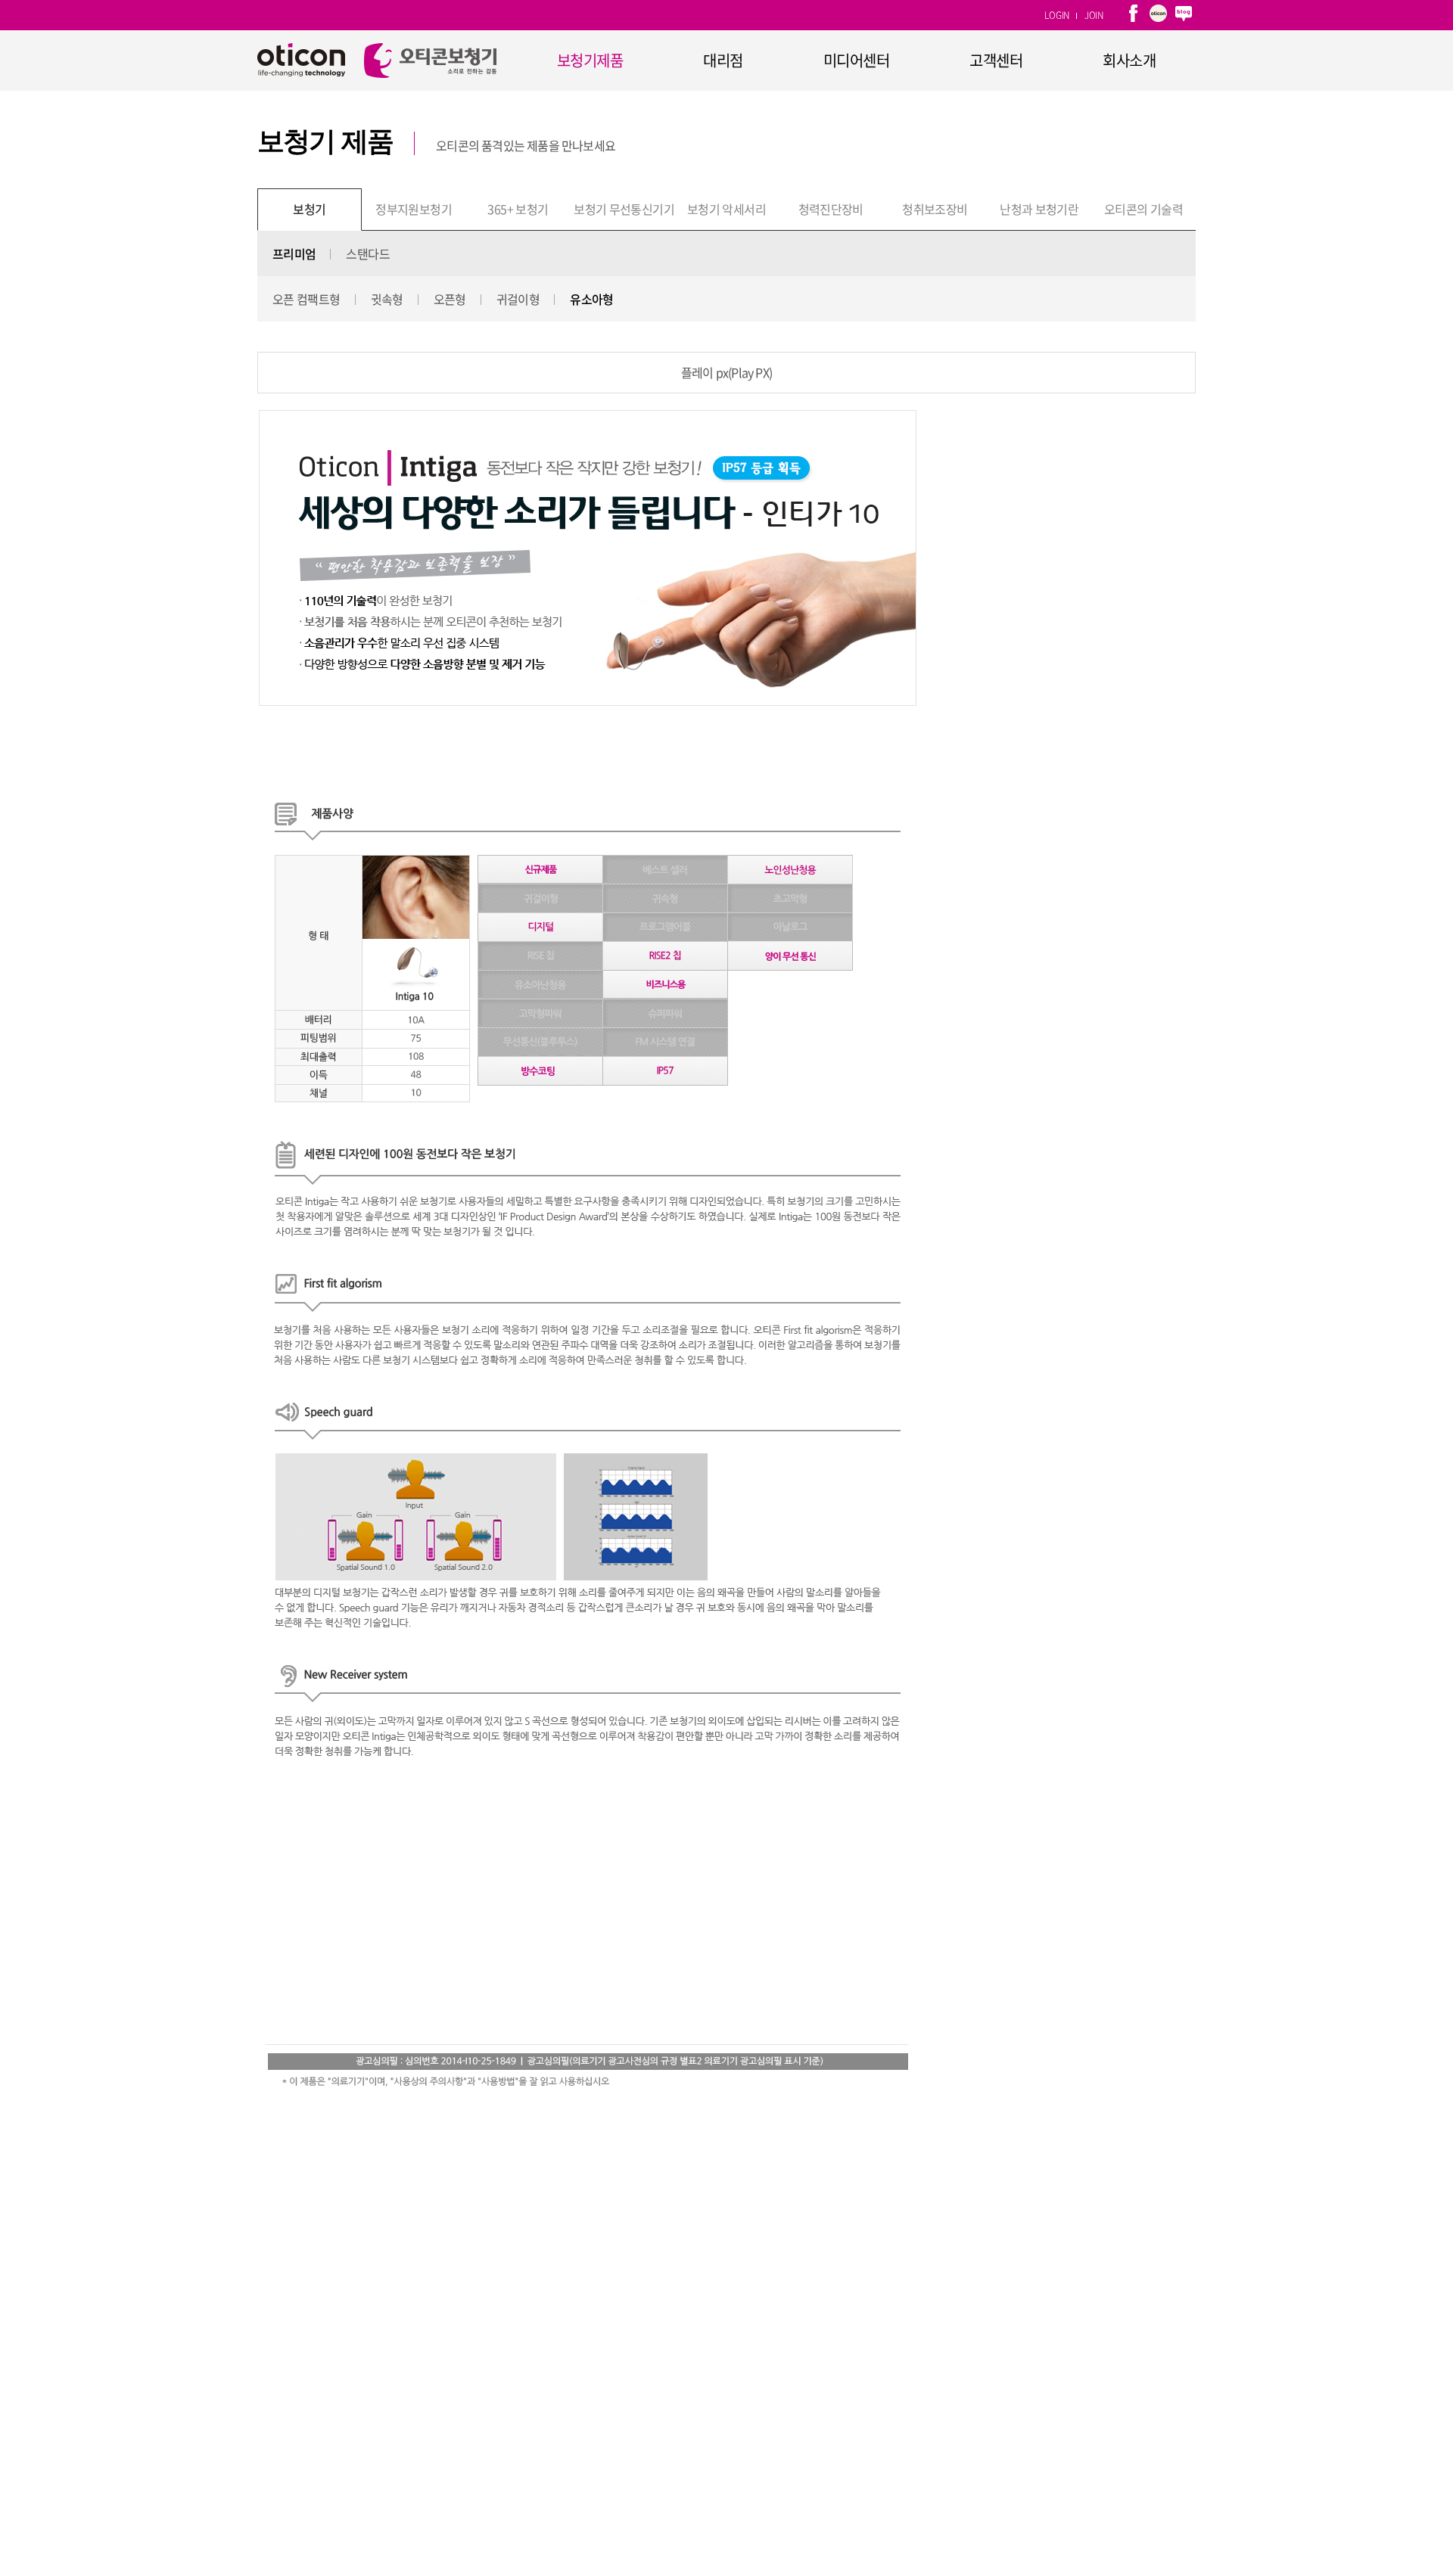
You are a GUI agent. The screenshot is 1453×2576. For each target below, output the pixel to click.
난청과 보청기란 (1039, 209)
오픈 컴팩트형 (306, 299)
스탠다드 (367, 253)
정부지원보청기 (414, 209)
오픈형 (450, 299)
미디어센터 (857, 60)
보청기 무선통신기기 (624, 209)
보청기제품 (590, 60)
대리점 (723, 60)
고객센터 (996, 60)
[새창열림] (1133, 15)
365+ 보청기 (518, 209)
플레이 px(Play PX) (726, 372)
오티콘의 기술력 (1143, 209)
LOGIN (1057, 15)
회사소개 (1129, 60)
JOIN (1094, 15)
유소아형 (591, 299)
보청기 (309, 209)
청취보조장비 (935, 209)
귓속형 (387, 299)
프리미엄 (294, 253)
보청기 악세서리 (726, 209)
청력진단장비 (831, 209)
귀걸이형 (518, 299)
